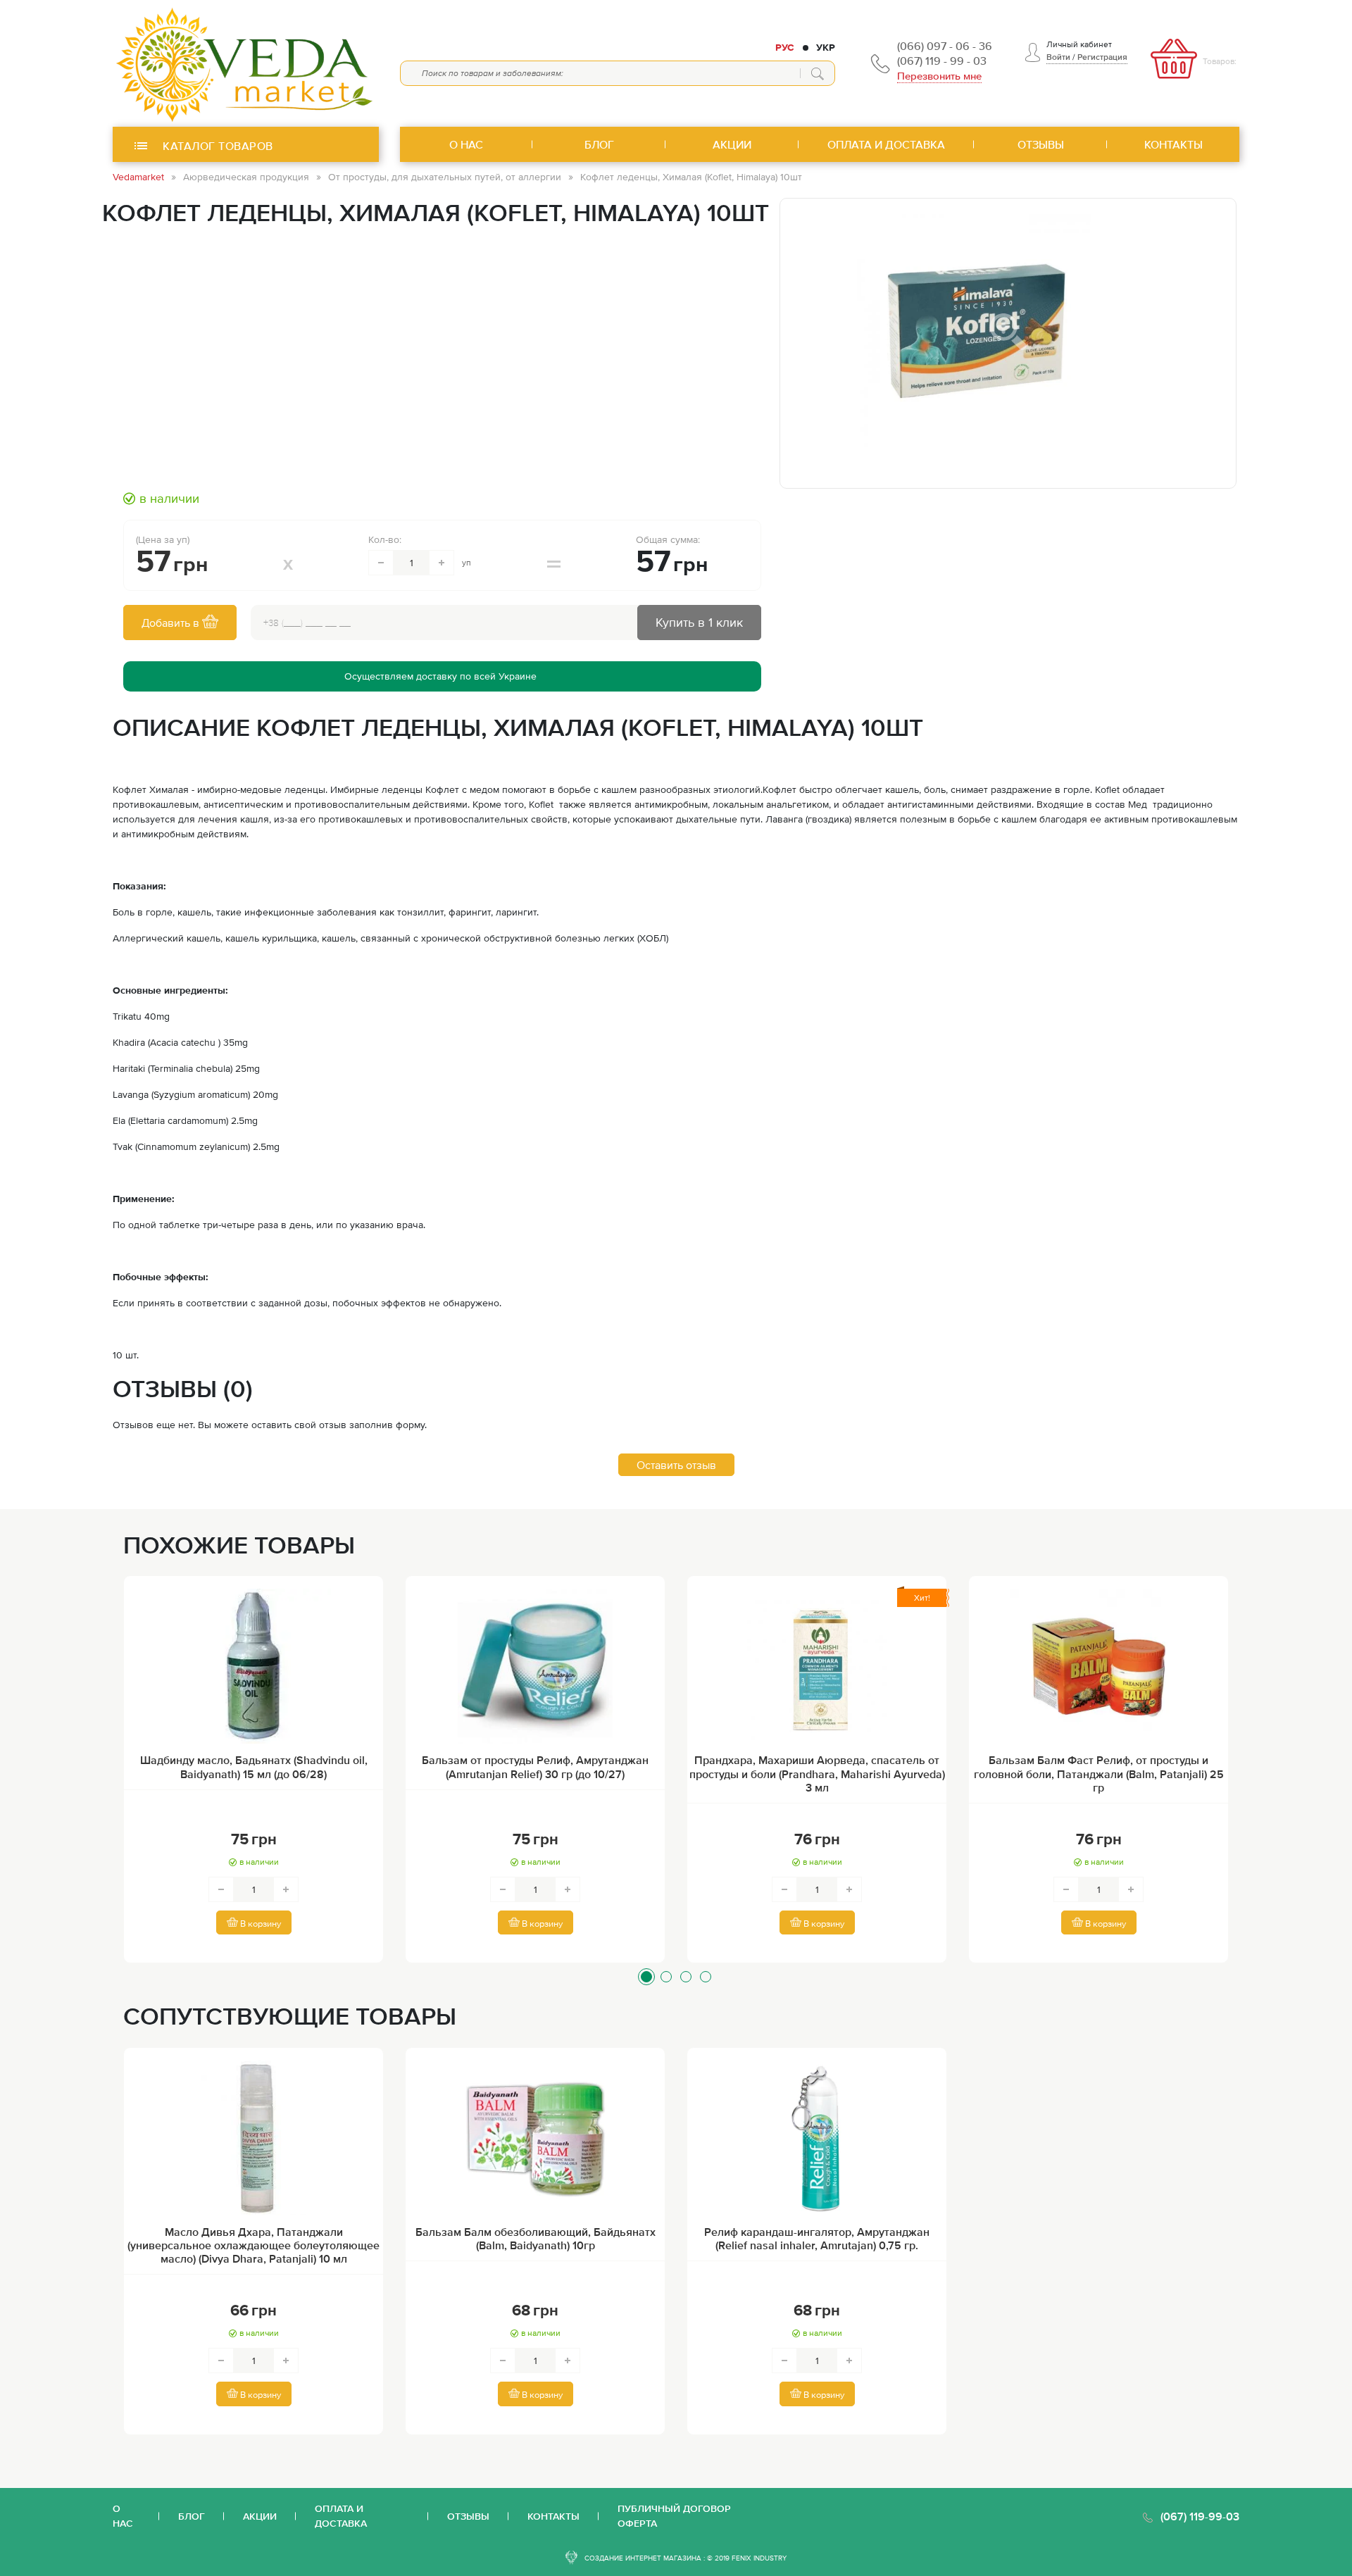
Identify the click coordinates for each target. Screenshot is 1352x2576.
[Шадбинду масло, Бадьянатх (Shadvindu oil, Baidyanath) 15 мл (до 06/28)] (254, 1666)
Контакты (553, 2516)
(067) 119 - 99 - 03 (942, 61)
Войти (1058, 57)
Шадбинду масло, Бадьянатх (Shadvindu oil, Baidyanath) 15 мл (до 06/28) (254, 1767)
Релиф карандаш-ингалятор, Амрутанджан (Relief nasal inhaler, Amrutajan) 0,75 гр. (817, 2238)
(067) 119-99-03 (1200, 2516)
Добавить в (172, 623)
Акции (260, 2516)
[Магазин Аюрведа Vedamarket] (246, 63)
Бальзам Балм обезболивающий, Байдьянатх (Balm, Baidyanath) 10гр (536, 2238)
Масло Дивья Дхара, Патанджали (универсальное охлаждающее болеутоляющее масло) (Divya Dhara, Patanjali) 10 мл (254, 2245)
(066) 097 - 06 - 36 (945, 46)
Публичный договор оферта (674, 2516)
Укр (826, 47)
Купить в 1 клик (699, 622)
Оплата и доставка (341, 2516)
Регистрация (1102, 57)
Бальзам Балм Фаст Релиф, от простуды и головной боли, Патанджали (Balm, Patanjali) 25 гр (1099, 1773)
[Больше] (442, 563)
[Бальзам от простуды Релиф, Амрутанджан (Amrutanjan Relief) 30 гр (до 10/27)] (535, 1666)
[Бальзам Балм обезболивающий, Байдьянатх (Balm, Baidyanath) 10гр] (535, 2138)
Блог (192, 2516)
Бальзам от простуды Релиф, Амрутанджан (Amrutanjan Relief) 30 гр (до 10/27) (535, 1767)
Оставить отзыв (676, 1465)
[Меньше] (381, 563)
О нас (123, 2516)
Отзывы (468, 2516)
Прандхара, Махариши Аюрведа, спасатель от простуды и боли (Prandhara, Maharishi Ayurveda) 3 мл (817, 1773)
